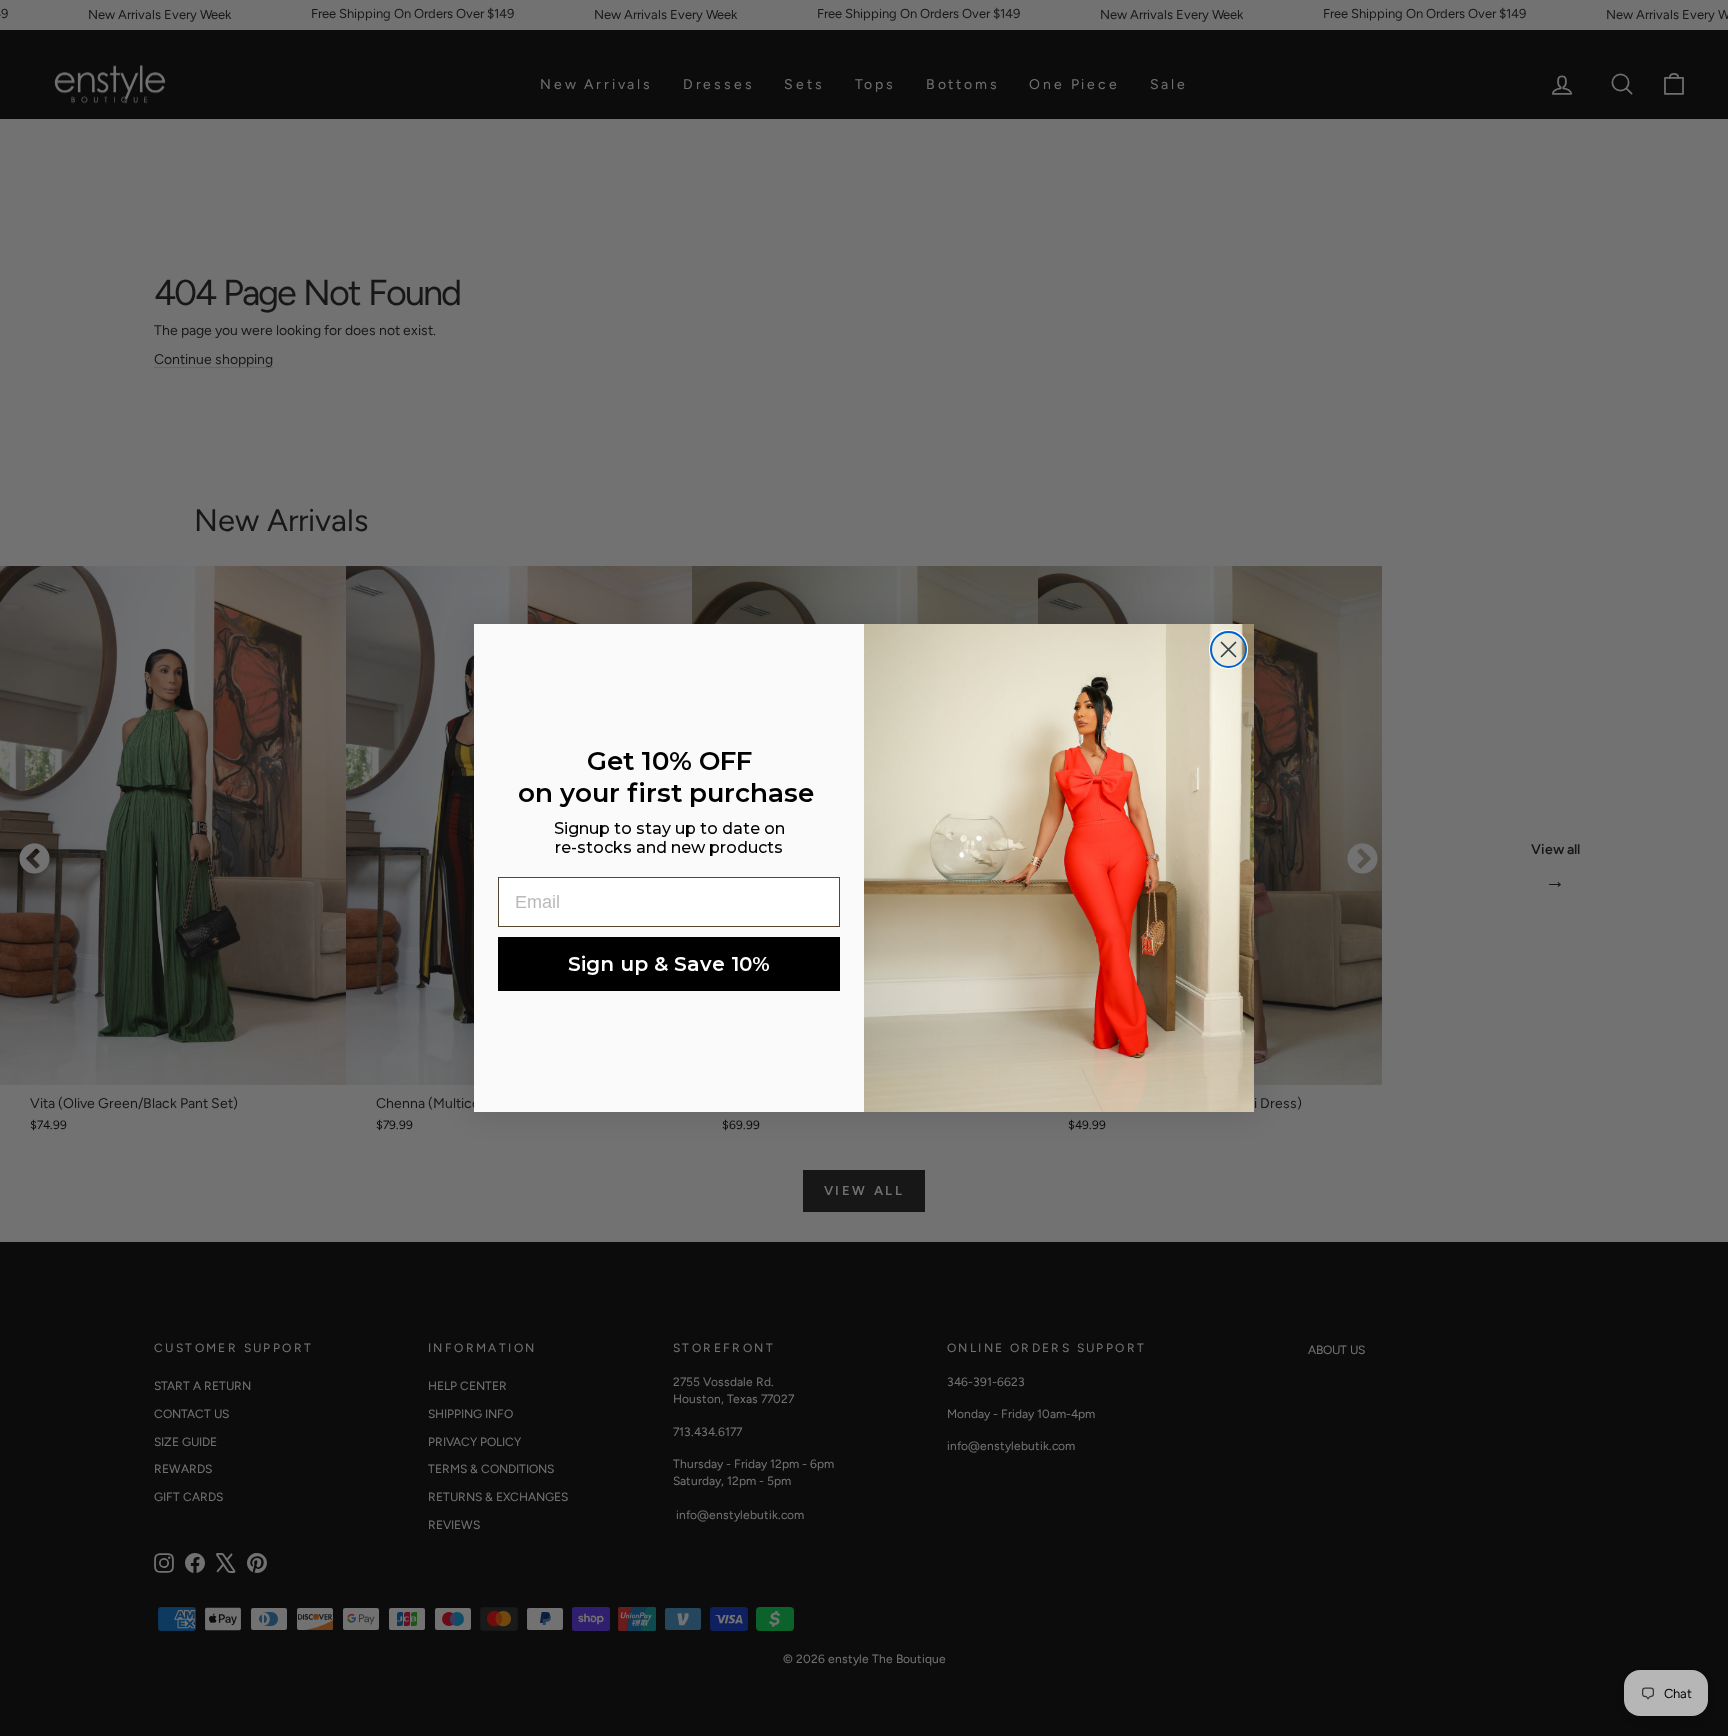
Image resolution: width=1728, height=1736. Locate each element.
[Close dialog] (1228, 649)
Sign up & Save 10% (669, 964)
